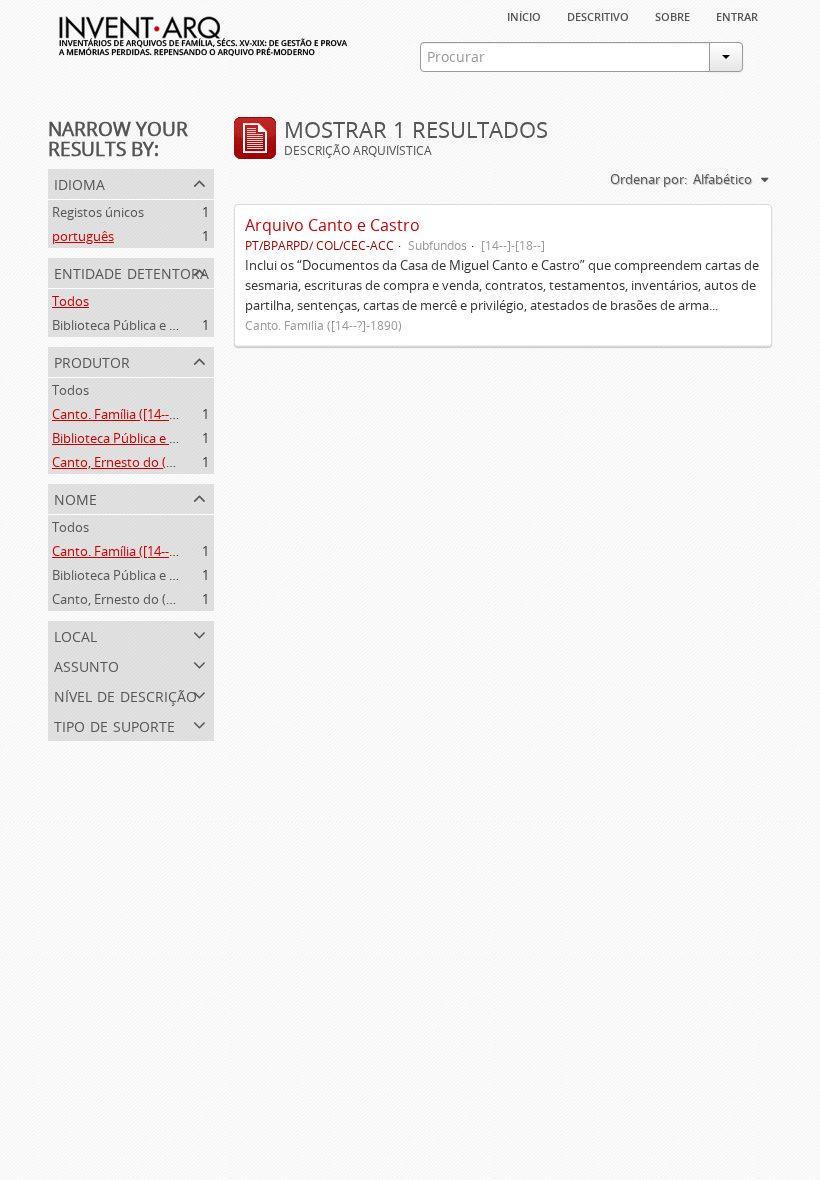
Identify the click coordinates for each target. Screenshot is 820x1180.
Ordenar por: (648, 179)
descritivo (598, 15)
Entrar (737, 15)
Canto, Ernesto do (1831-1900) (141, 462)
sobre (672, 15)
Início (524, 15)
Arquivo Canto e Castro (332, 225)
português (83, 236)
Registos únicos (98, 212)
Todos (70, 301)
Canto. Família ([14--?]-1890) (133, 414)
